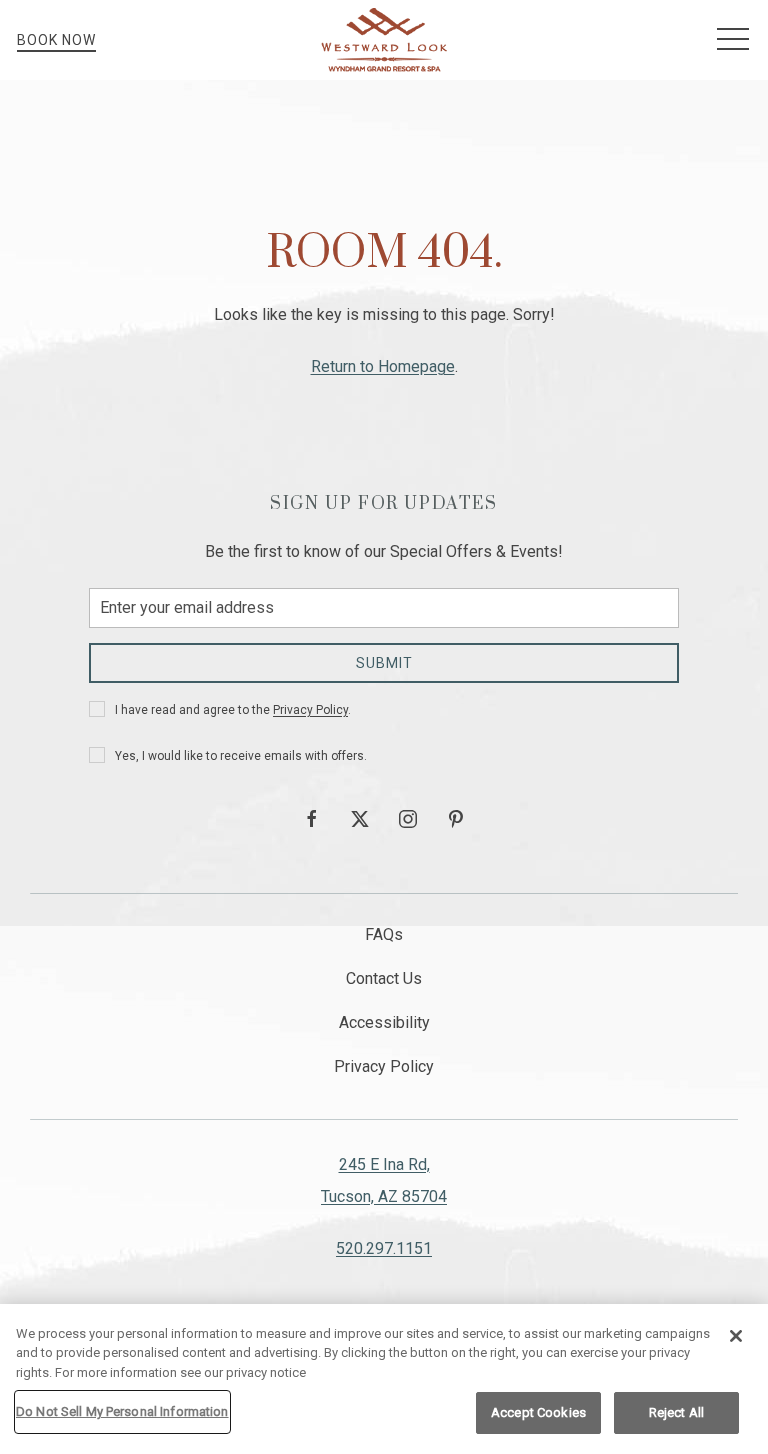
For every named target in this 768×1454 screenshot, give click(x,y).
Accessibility (384, 1022)
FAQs (384, 934)
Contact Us (384, 978)
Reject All (676, 1412)
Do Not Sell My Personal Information (122, 1411)
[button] (733, 40)
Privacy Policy (310, 710)
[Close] (736, 1336)
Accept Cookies (538, 1412)
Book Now (56, 40)
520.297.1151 (384, 1248)
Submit (384, 663)
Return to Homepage (383, 366)
